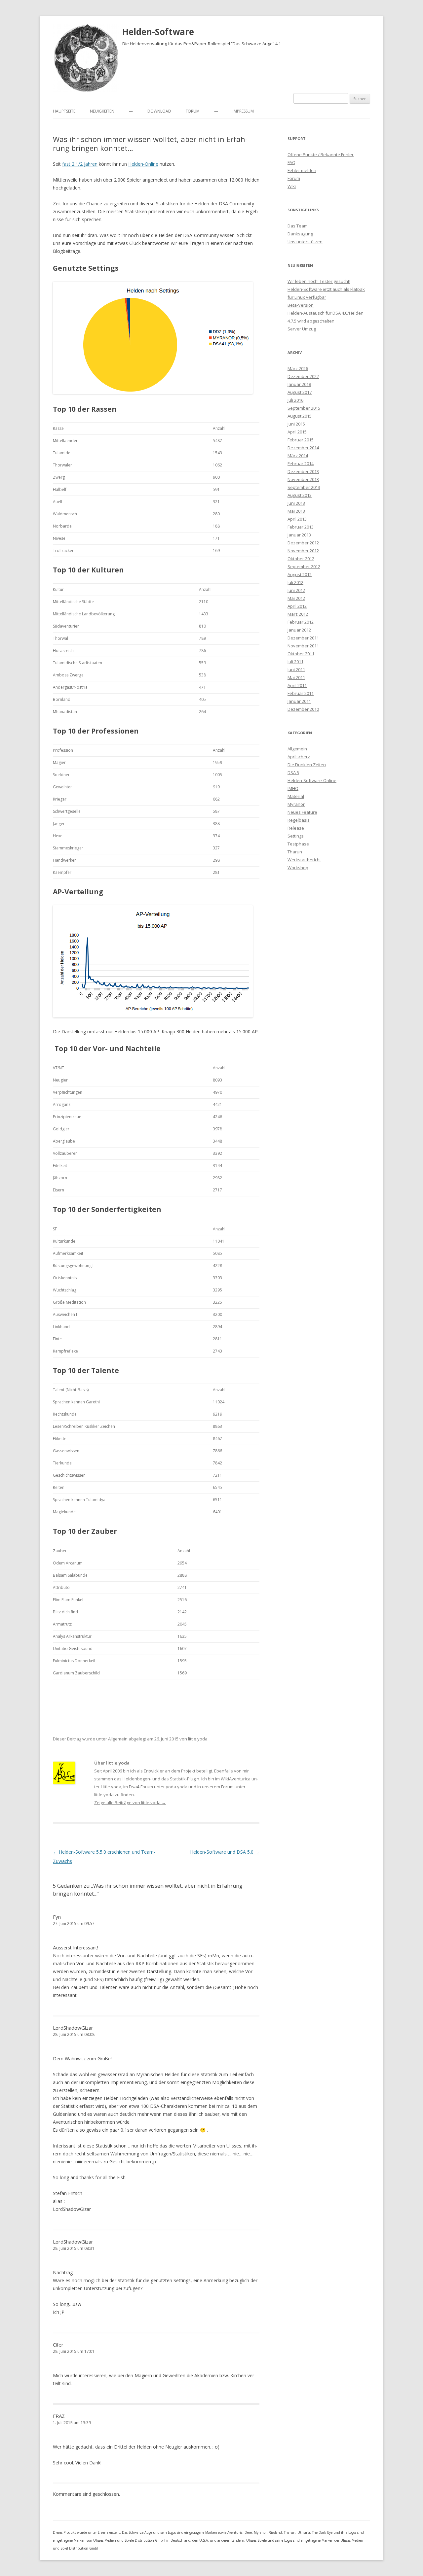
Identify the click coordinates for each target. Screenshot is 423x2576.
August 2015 (300, 416)
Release (296, 828)
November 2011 (303, 646)
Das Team (298, 226)
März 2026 (298, 368)
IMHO (293, 788)
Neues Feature (302, 812)
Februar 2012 (301, 622)
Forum (193, 111)
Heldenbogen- (137, 1779)
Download (159, 111)
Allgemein (118, 1739)
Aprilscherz (299, 757)
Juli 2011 (295, 662)
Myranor (296, 804)
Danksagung (300, 234)
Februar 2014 (301, 464)
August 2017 (300, 392)
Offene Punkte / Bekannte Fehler (321, 155)
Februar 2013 (301, 527)
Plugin (193, 1779)
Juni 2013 (296, 503)
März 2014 (298, 456)
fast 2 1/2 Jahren (80, 164)
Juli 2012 (295, 582)
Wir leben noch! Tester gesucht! (319, 281)
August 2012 (300, 574)
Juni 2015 (296, 424)
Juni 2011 (296, 670)
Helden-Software (158, 32)
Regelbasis (299, 820)
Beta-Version (301, 305)
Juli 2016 (295, 400)
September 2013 (304, 487)
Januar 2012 (299, 630)
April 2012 (297, 606)
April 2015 (297, 432)
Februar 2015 (301, 440)
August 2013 (300, 495)
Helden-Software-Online (312, 780)
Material (296, 796)
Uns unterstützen (305, 242)
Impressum (243, 111)
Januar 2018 (299, 384)
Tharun (295, 852)
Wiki (292, 186)
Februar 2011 (301, 693)
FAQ (291, 162)
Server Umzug (302, 329)
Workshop (298, 868)
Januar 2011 (299, 701)
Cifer (58, 2345)
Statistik (178, 1779)
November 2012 (303, 551)
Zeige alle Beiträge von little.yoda (130, 1803)
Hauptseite (64, 111)
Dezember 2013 (303, 471)
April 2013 (297, 519)
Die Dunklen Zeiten (307, 765)
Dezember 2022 (303, 376)
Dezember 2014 (303, 448)
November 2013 (303, 479)
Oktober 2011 (301, 654)
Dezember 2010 (303, 709)
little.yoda (198, 1739)
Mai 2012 (296, 598)
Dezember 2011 (303, 638)
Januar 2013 (299, 535)
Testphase (298, 844)
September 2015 (304, 408)
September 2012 (304, 567)
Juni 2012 (296, 590)
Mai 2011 (296, 677)
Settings (296, 836)
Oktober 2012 (301, 559)
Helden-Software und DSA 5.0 (225, 1852)
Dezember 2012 (303, 543)
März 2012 (298, 614)
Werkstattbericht (304, 860)
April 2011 (297, 685)
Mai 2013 (296, 511)
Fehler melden (302, 170)
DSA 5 (293, 773)
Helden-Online (143, 164)
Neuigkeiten (102, 111)
